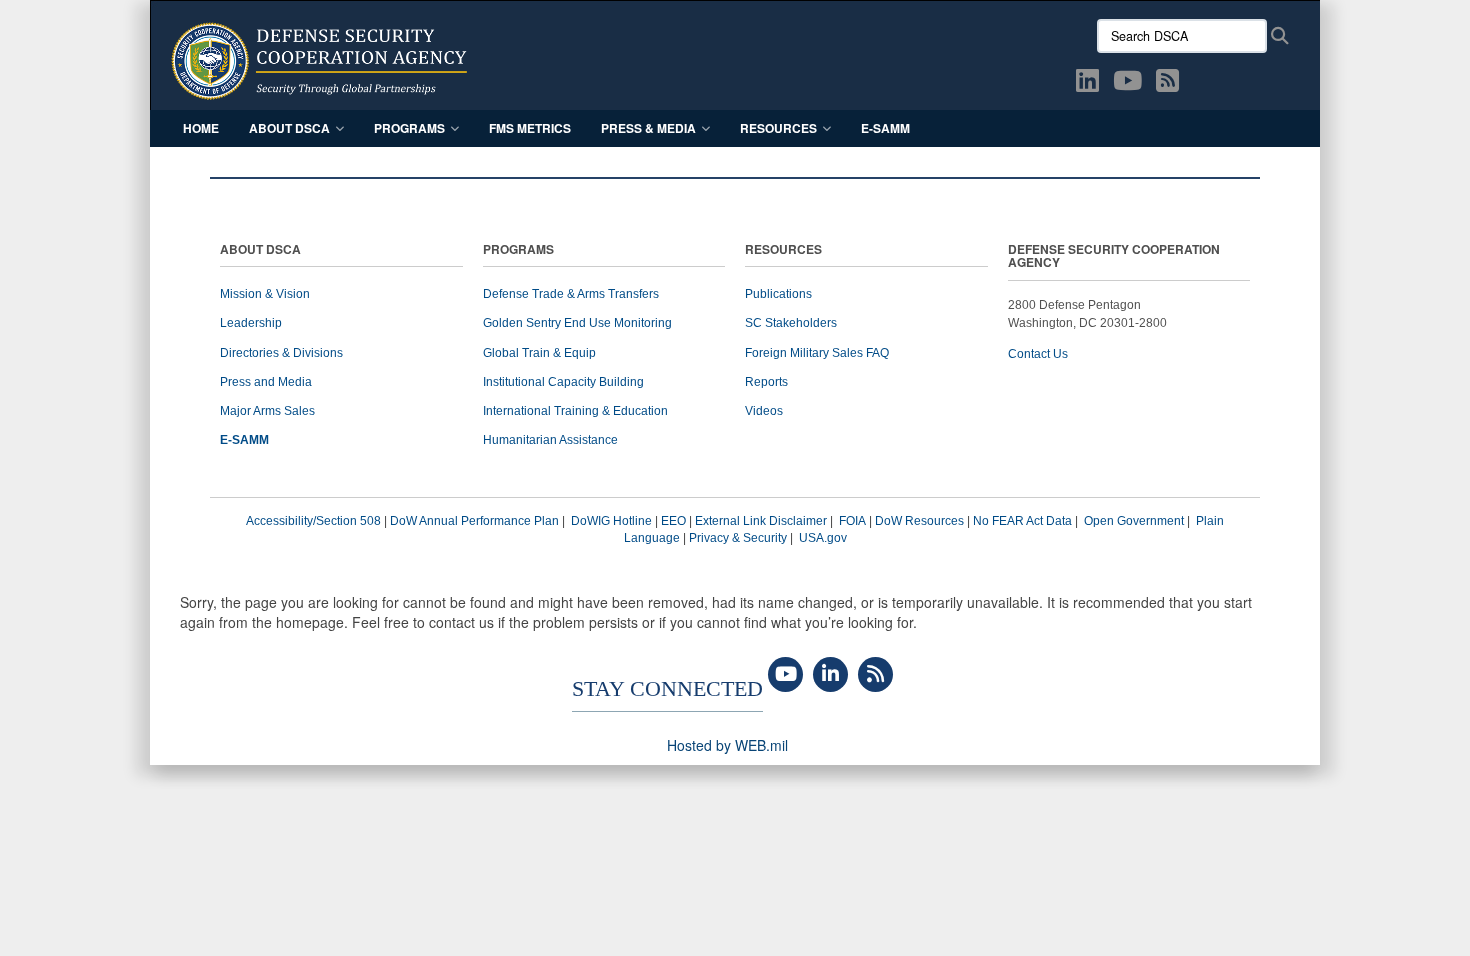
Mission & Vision (265, 294)
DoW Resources (919, 521)
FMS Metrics (530, 128)
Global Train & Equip (539, 353)
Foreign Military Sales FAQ (817, 353)
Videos (764, 411)
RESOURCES (783, 250)
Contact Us (1038, 354)
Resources (778, 128)
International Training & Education (575, 411)
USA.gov (823, 538)
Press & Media (648, 128)
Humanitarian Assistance (550, 440)
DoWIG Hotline (611, 521)
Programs (409, 128)
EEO (673, 521)
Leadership (251, 323)
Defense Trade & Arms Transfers (571, 294)
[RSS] (875, 675)
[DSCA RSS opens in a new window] (1167, 84)
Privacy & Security (738, 538)
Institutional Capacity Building (563, 382)
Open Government (1134, 521)
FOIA (852, 521)
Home (201, 128)
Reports (766, 382)
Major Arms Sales (267, 411)
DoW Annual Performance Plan (474, 521)
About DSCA (289, 128)
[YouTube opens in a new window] (1127, 84)
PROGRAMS (518, 250)
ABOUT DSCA (260, 250)
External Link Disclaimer (761, 521)
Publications (778, 294)
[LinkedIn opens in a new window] (1087, 84)
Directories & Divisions (281, 353)
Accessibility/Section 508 (313, 521)
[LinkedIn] (830, 675)
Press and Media (266, 382)
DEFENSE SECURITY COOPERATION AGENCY (1114, 257)
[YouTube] (785, 675)
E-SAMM (885, 128)
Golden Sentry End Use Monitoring (577, 323)
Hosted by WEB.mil (727, 745)
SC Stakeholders (791, 323)
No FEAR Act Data (1022, 521)
